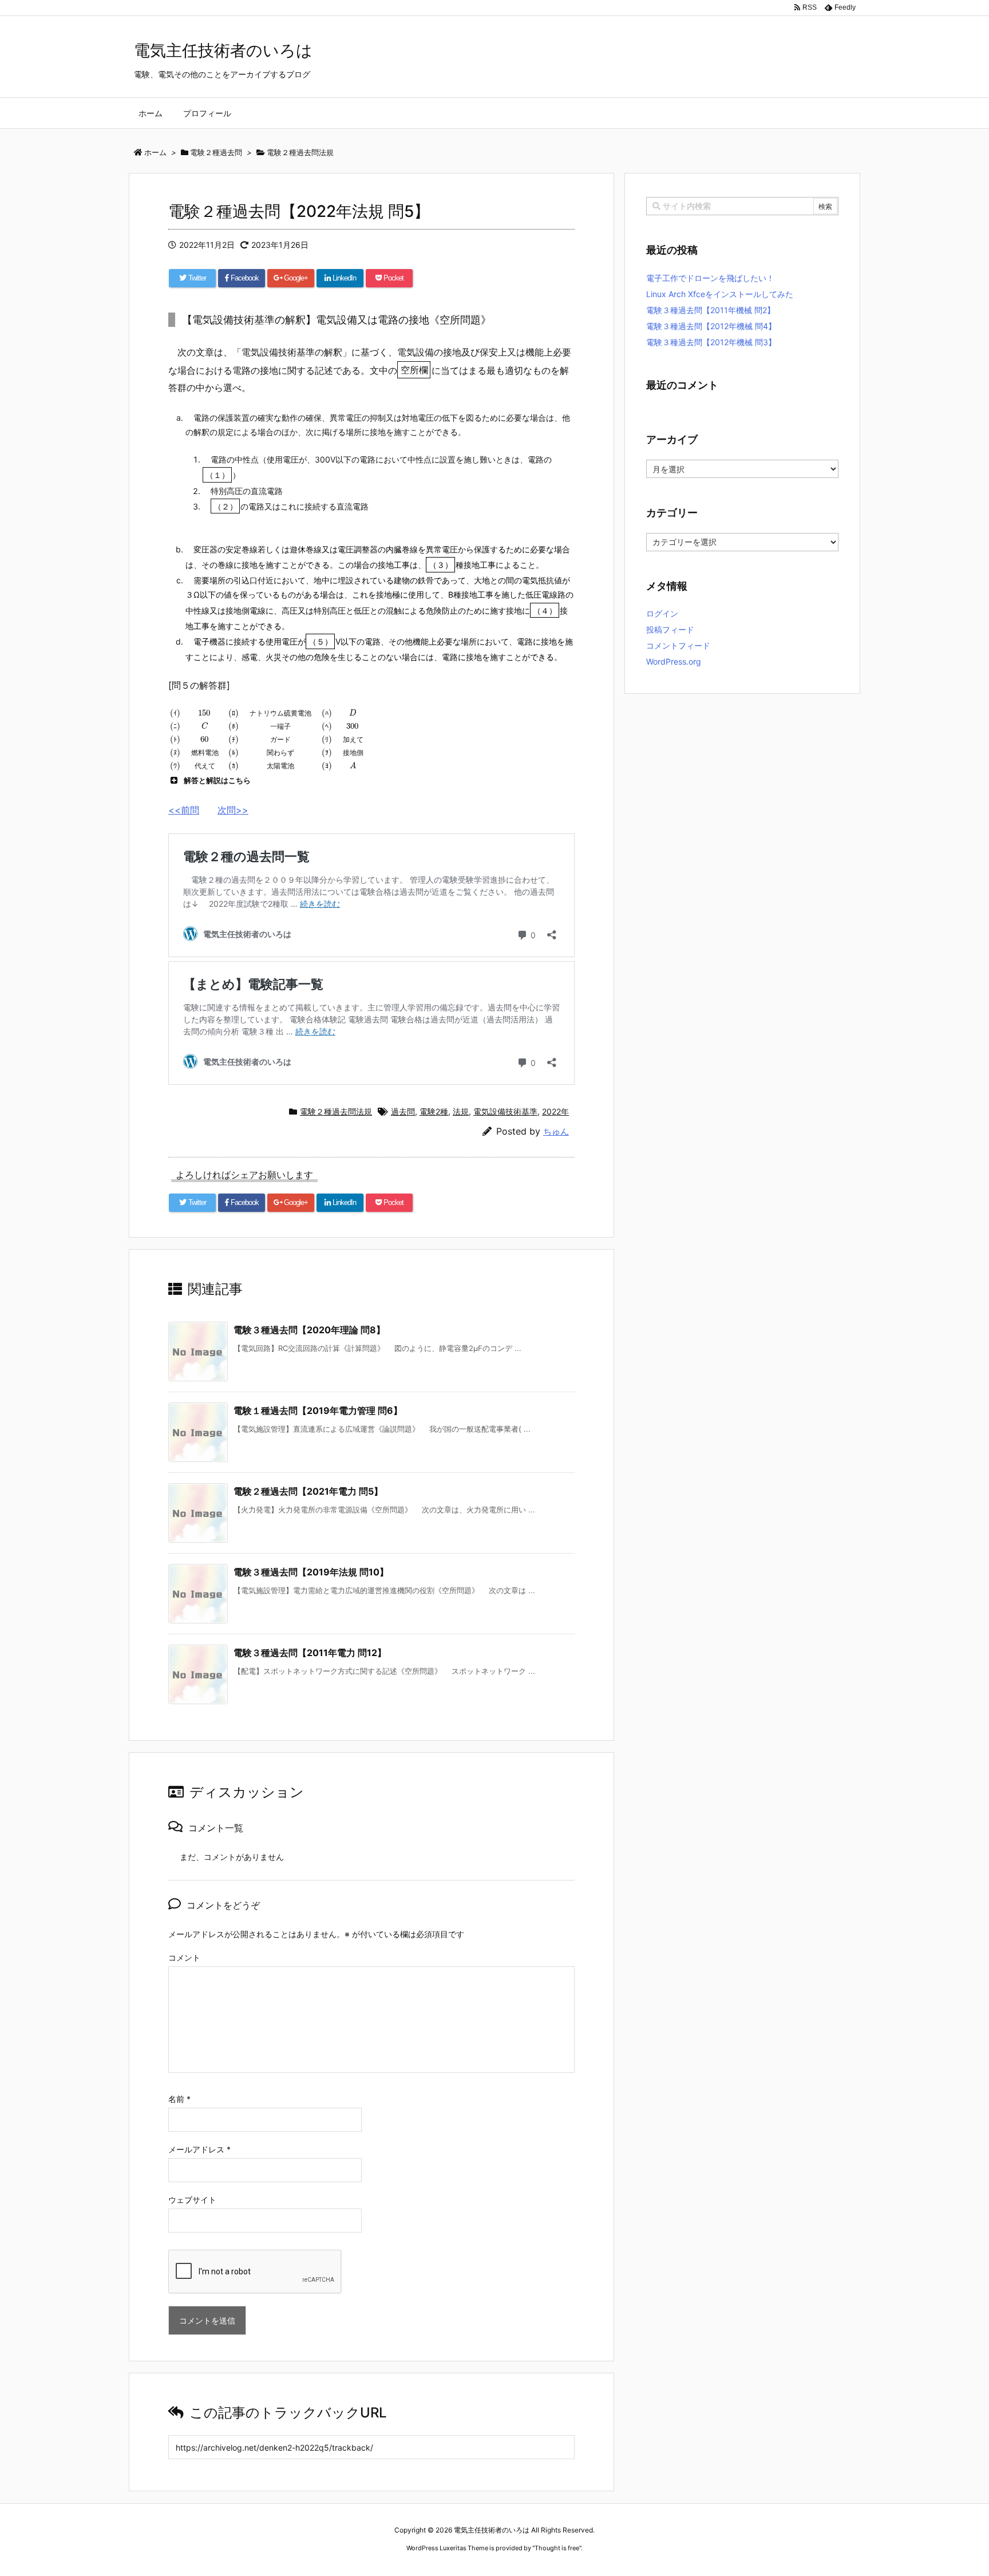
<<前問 (184, 810)
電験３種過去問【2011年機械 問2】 (711, 310)
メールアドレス (199, 2149)
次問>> (233, 810)
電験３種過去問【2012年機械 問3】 (711, 342)
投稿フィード (670, 629)
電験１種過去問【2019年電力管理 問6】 (318, 1411)
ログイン (662, 613)
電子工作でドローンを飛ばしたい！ (710, 278)
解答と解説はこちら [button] (217, 780)
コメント (184, 1957)
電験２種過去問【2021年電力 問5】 (308, 1491)
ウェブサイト (192, 2200)
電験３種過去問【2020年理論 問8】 (309, 1330)
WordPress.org (674, 661)
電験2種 (434, 1111)
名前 (179, 2099)
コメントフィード (678, 645)
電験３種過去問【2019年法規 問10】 (311, 1572)
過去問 (403, 1111)
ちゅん (556, 1131)
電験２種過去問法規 (336, 1111)
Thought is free (557, 2548)
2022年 (555, 1111)
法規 (461, 1111)
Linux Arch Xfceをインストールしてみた (720, 294)
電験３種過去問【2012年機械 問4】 (711, 326)
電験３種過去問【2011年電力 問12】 (310, 1653)
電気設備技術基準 (505, 1111)
